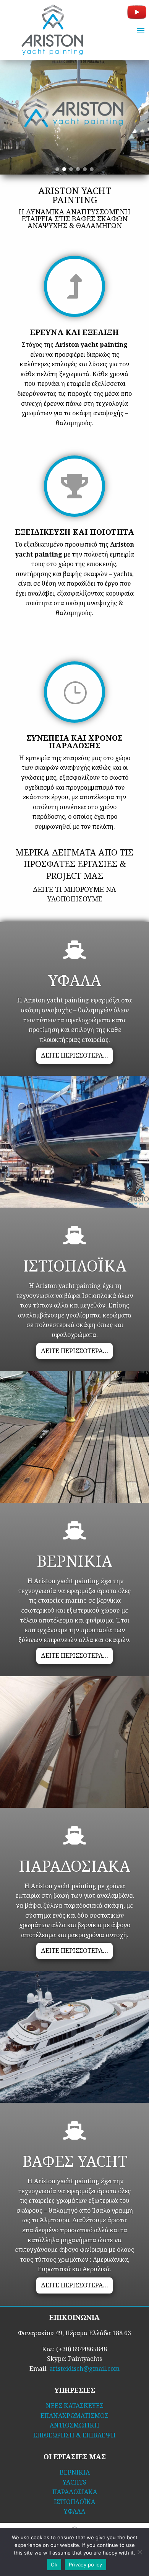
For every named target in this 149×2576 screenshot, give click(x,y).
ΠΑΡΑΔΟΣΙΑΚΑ (75, 2492)
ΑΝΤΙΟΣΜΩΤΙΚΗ (74, 2425)
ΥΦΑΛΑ (74, 2511)
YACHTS (74, 2482)
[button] (57, 169)
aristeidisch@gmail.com (84, 2369)
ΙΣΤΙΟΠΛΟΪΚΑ (74, 2502)
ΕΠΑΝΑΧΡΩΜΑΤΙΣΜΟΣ (74, 2416)
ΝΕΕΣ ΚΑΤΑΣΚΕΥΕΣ (75, 2406)
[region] (74, 117)
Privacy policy (86, 2565)
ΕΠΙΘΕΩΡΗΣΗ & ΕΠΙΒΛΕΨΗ (74, 2435)
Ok (54, 2565)
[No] (139, 2552)
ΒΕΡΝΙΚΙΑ (75, 2472)
